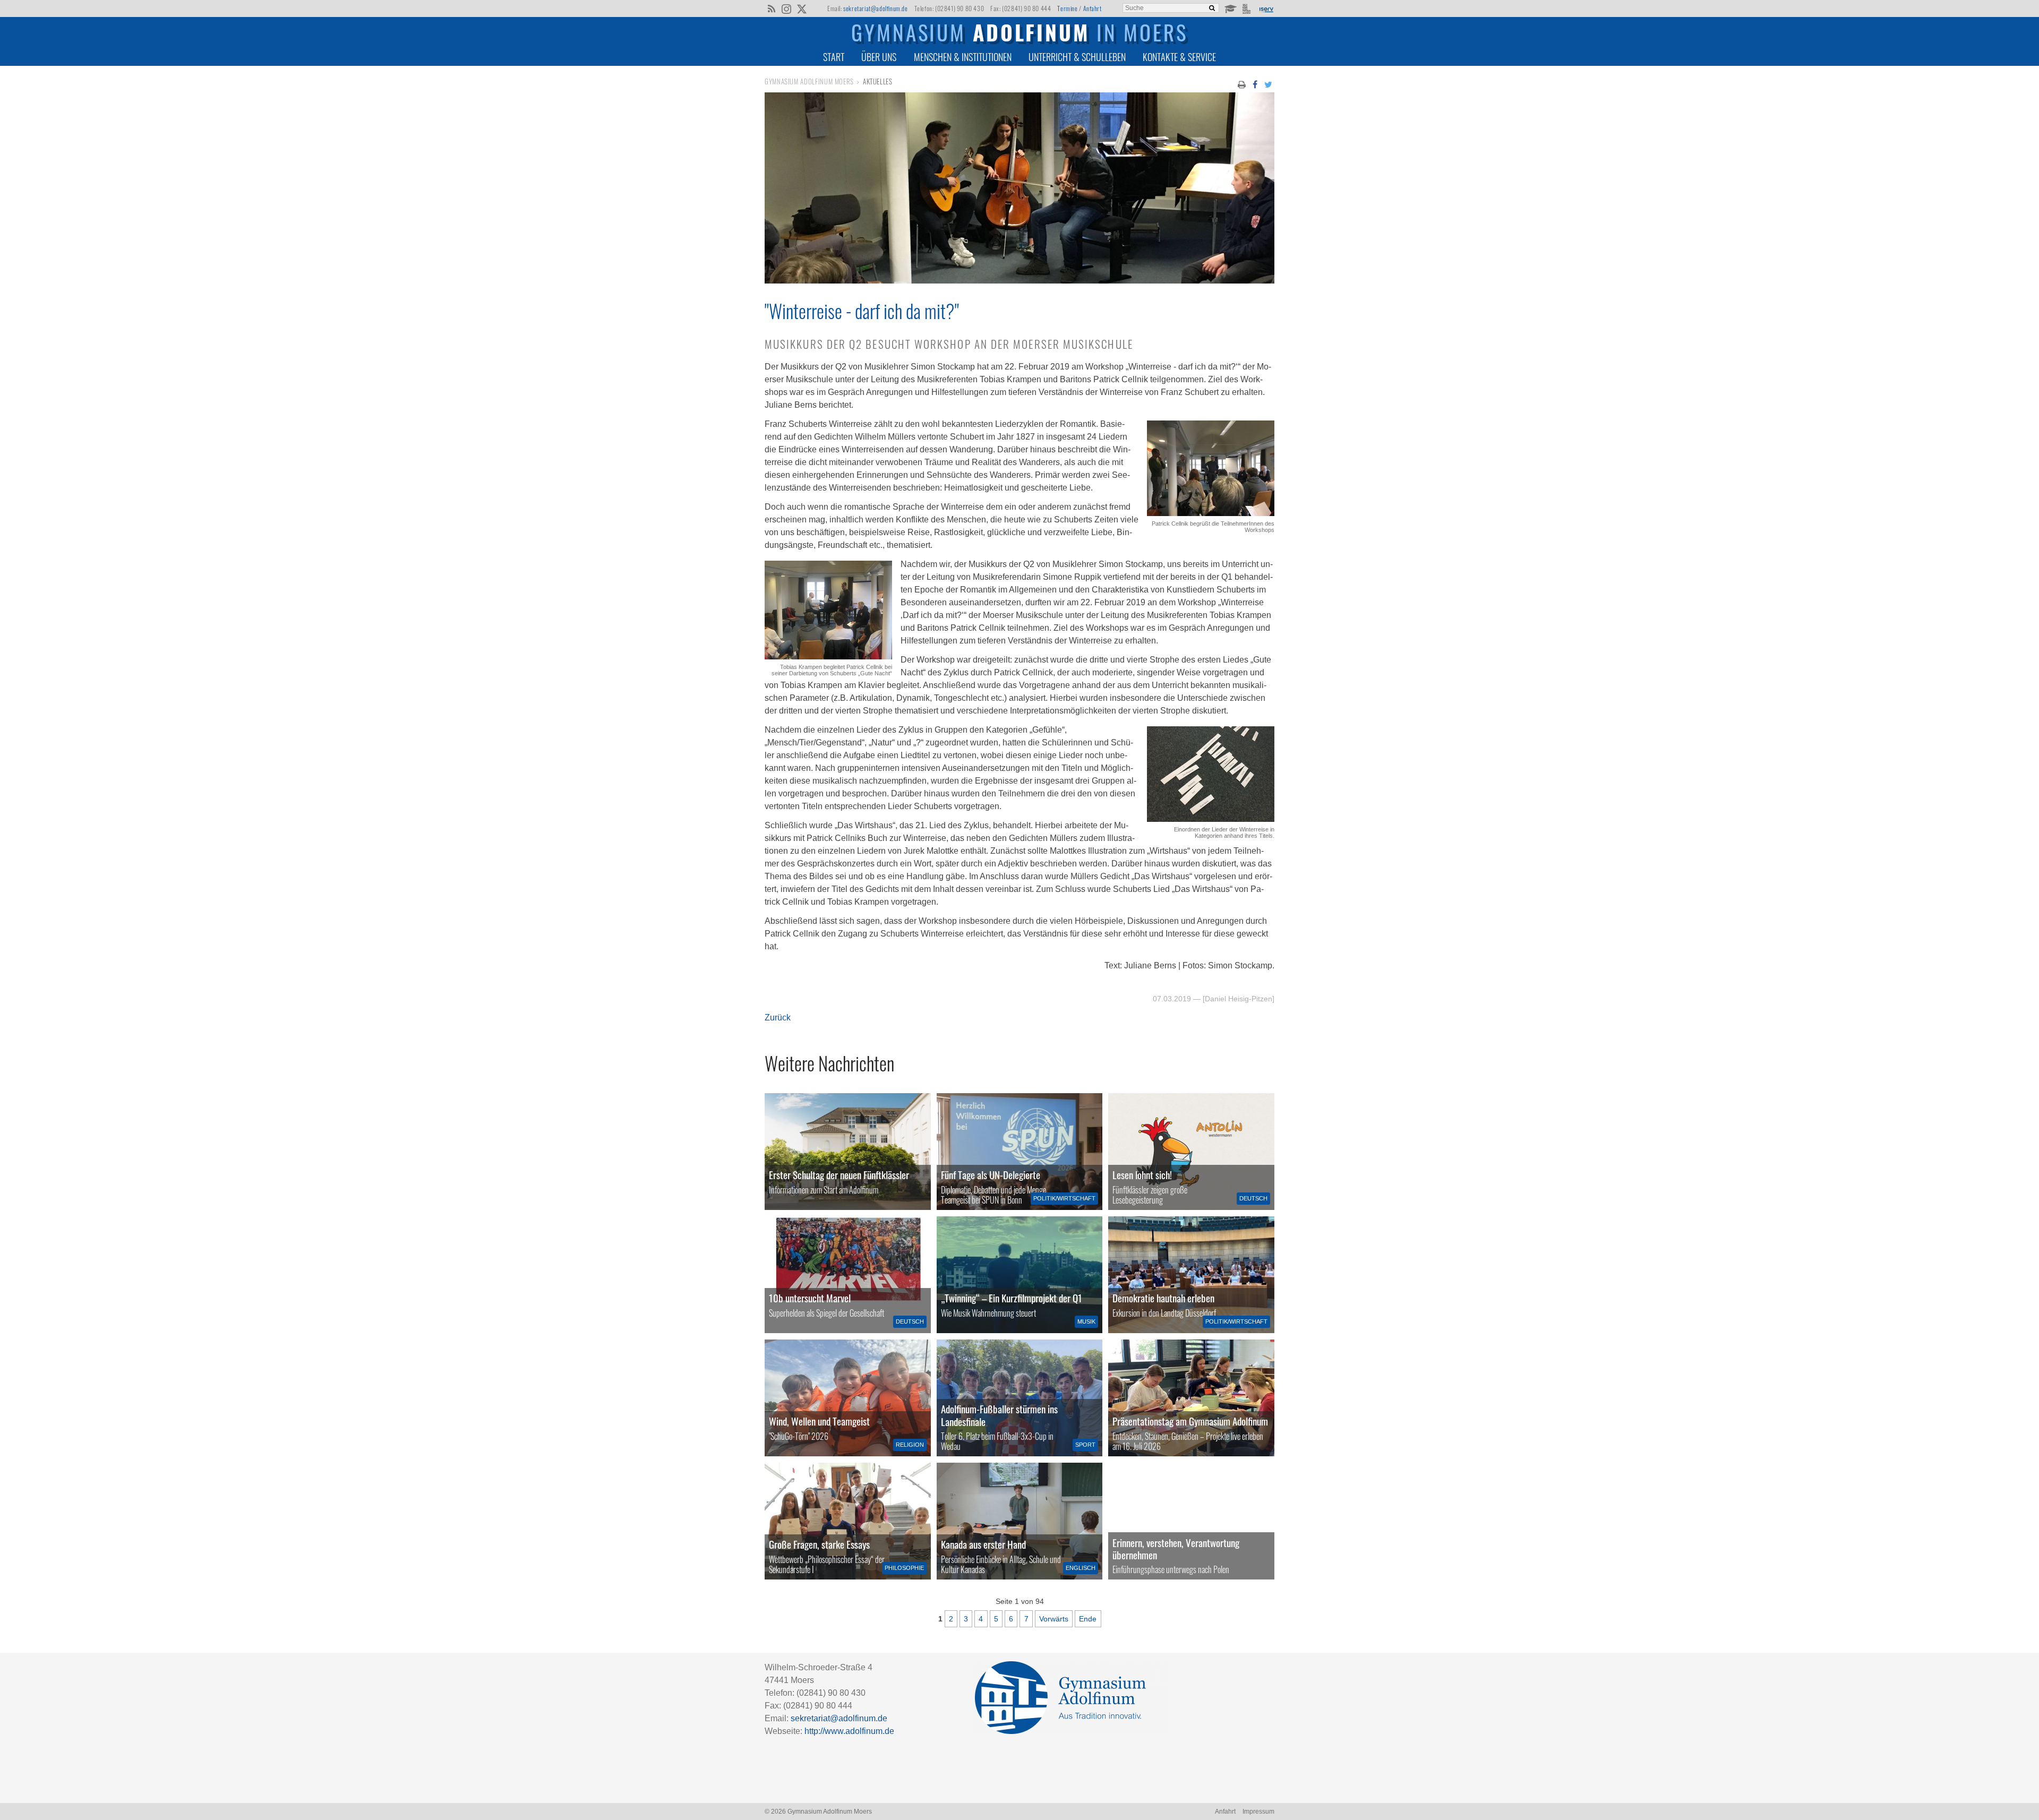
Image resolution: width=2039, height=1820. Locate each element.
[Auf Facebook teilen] (1255, 84)
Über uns (879, 57)
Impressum (1258, 1812)
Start (834, 57)
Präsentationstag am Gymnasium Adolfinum (1190, 1421)
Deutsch (1253, 1198)
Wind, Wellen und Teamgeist (819, 1421)
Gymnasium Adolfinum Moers (809, 81)
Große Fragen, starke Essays (819, 1544)
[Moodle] (1230, 8)
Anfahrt (1093, 8)
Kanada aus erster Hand (983, 1544)
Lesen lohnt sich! (1142, 1175)
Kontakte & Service (1179, 57)
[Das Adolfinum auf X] (802, 10)
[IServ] (1266, 8)
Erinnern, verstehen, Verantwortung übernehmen (1176, 1549)
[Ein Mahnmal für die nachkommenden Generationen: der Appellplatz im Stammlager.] (1191, 1521)
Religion (910, 1445)
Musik (1086, 1321)
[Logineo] (1248, 8)
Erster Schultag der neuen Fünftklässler (839, 1175)
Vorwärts (1054, 1619)
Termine (1067, 8)
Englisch (1081, 1568)
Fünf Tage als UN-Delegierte (991, 1175)
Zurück (778, 1018)
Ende (1088, 1619)
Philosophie (904, 1568)
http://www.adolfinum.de (849, 1731)
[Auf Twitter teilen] (1269, 84)
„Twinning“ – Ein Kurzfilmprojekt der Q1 (1012, 1298)
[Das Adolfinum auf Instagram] (787, 10)
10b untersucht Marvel (810, 1298)
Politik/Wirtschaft (1064, 1198)
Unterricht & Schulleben (1077, 57)
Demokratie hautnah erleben (1163, 1298)
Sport (1085, 1445)
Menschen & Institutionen (963, 57)
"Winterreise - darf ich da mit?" (862, 311)
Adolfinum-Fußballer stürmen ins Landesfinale (999, 1415)
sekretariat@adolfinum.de (875, 8)
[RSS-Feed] (771, 8)
